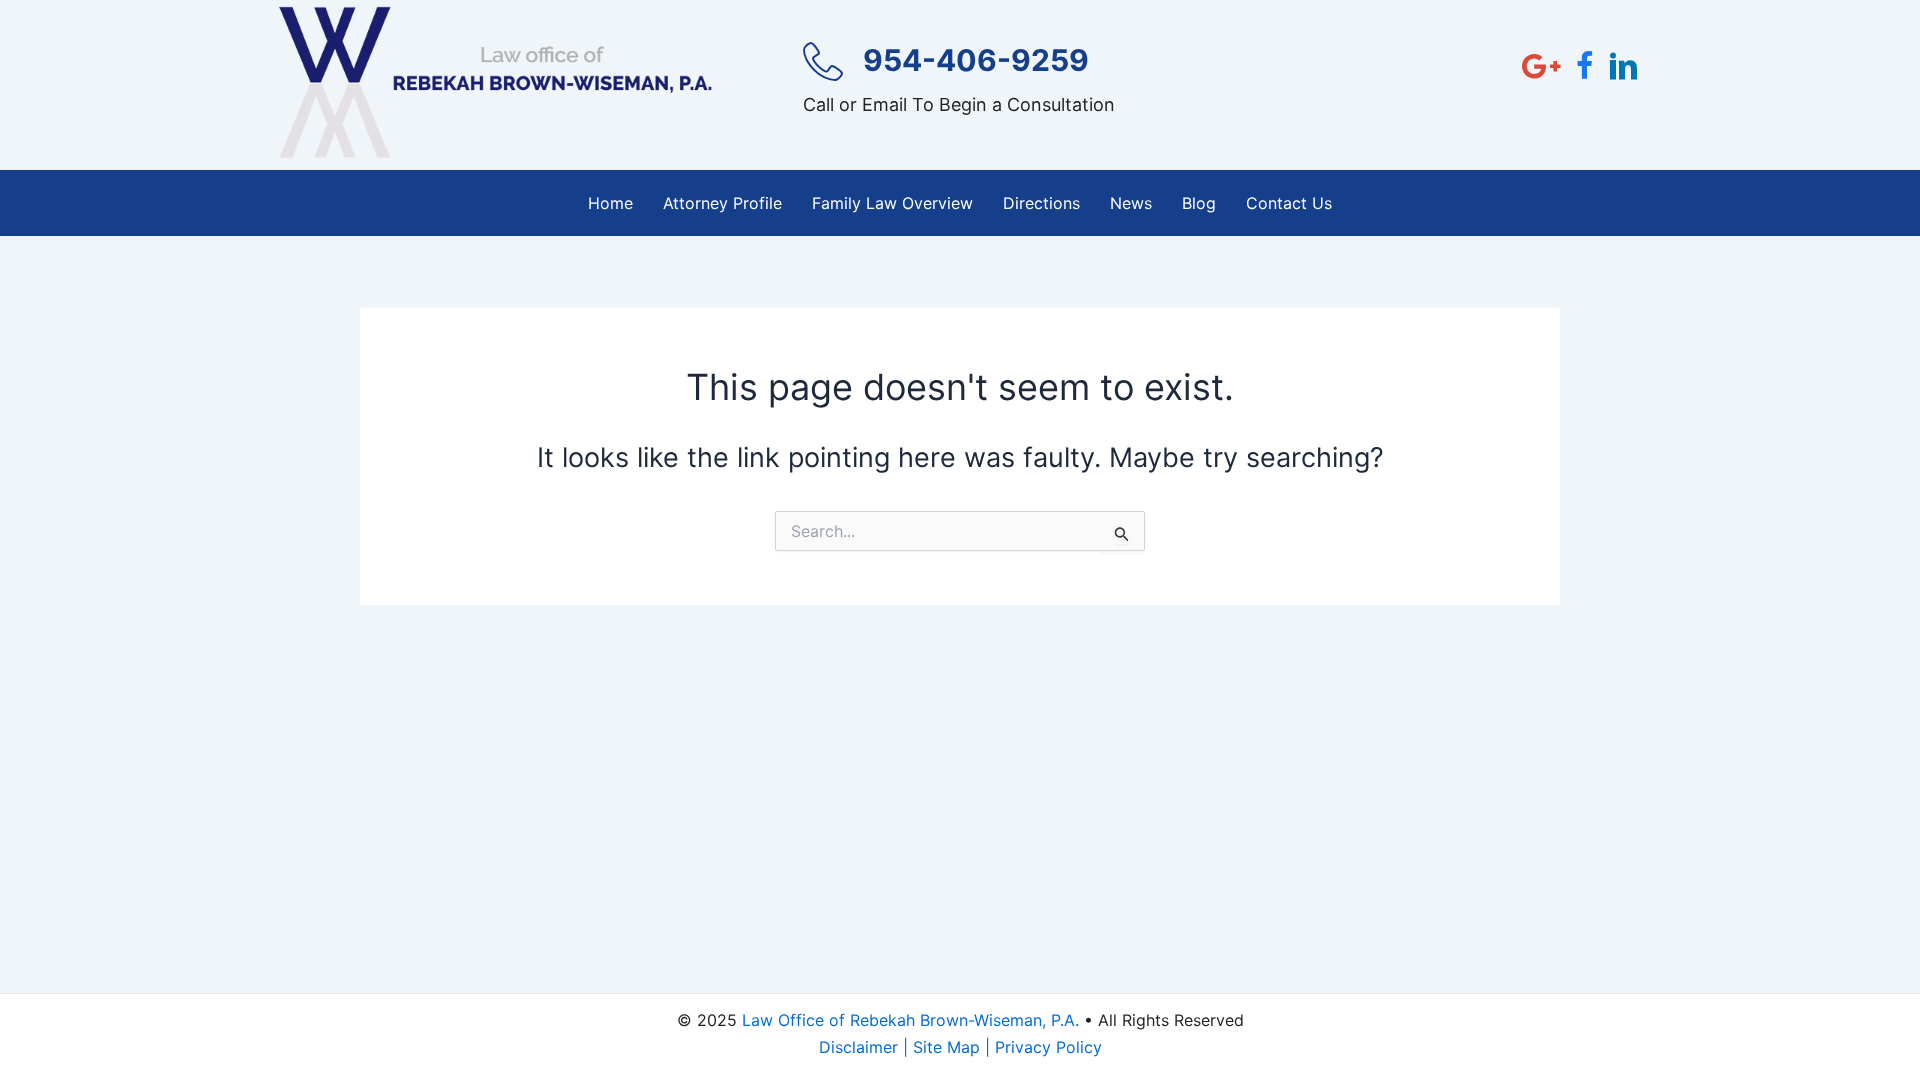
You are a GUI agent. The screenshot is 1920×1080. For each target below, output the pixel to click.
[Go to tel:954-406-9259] (964, 85)
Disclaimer (858, 1047)
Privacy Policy (1048, 1047)
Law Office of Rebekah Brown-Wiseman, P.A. (910, 1020)
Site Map (946, 1047)
